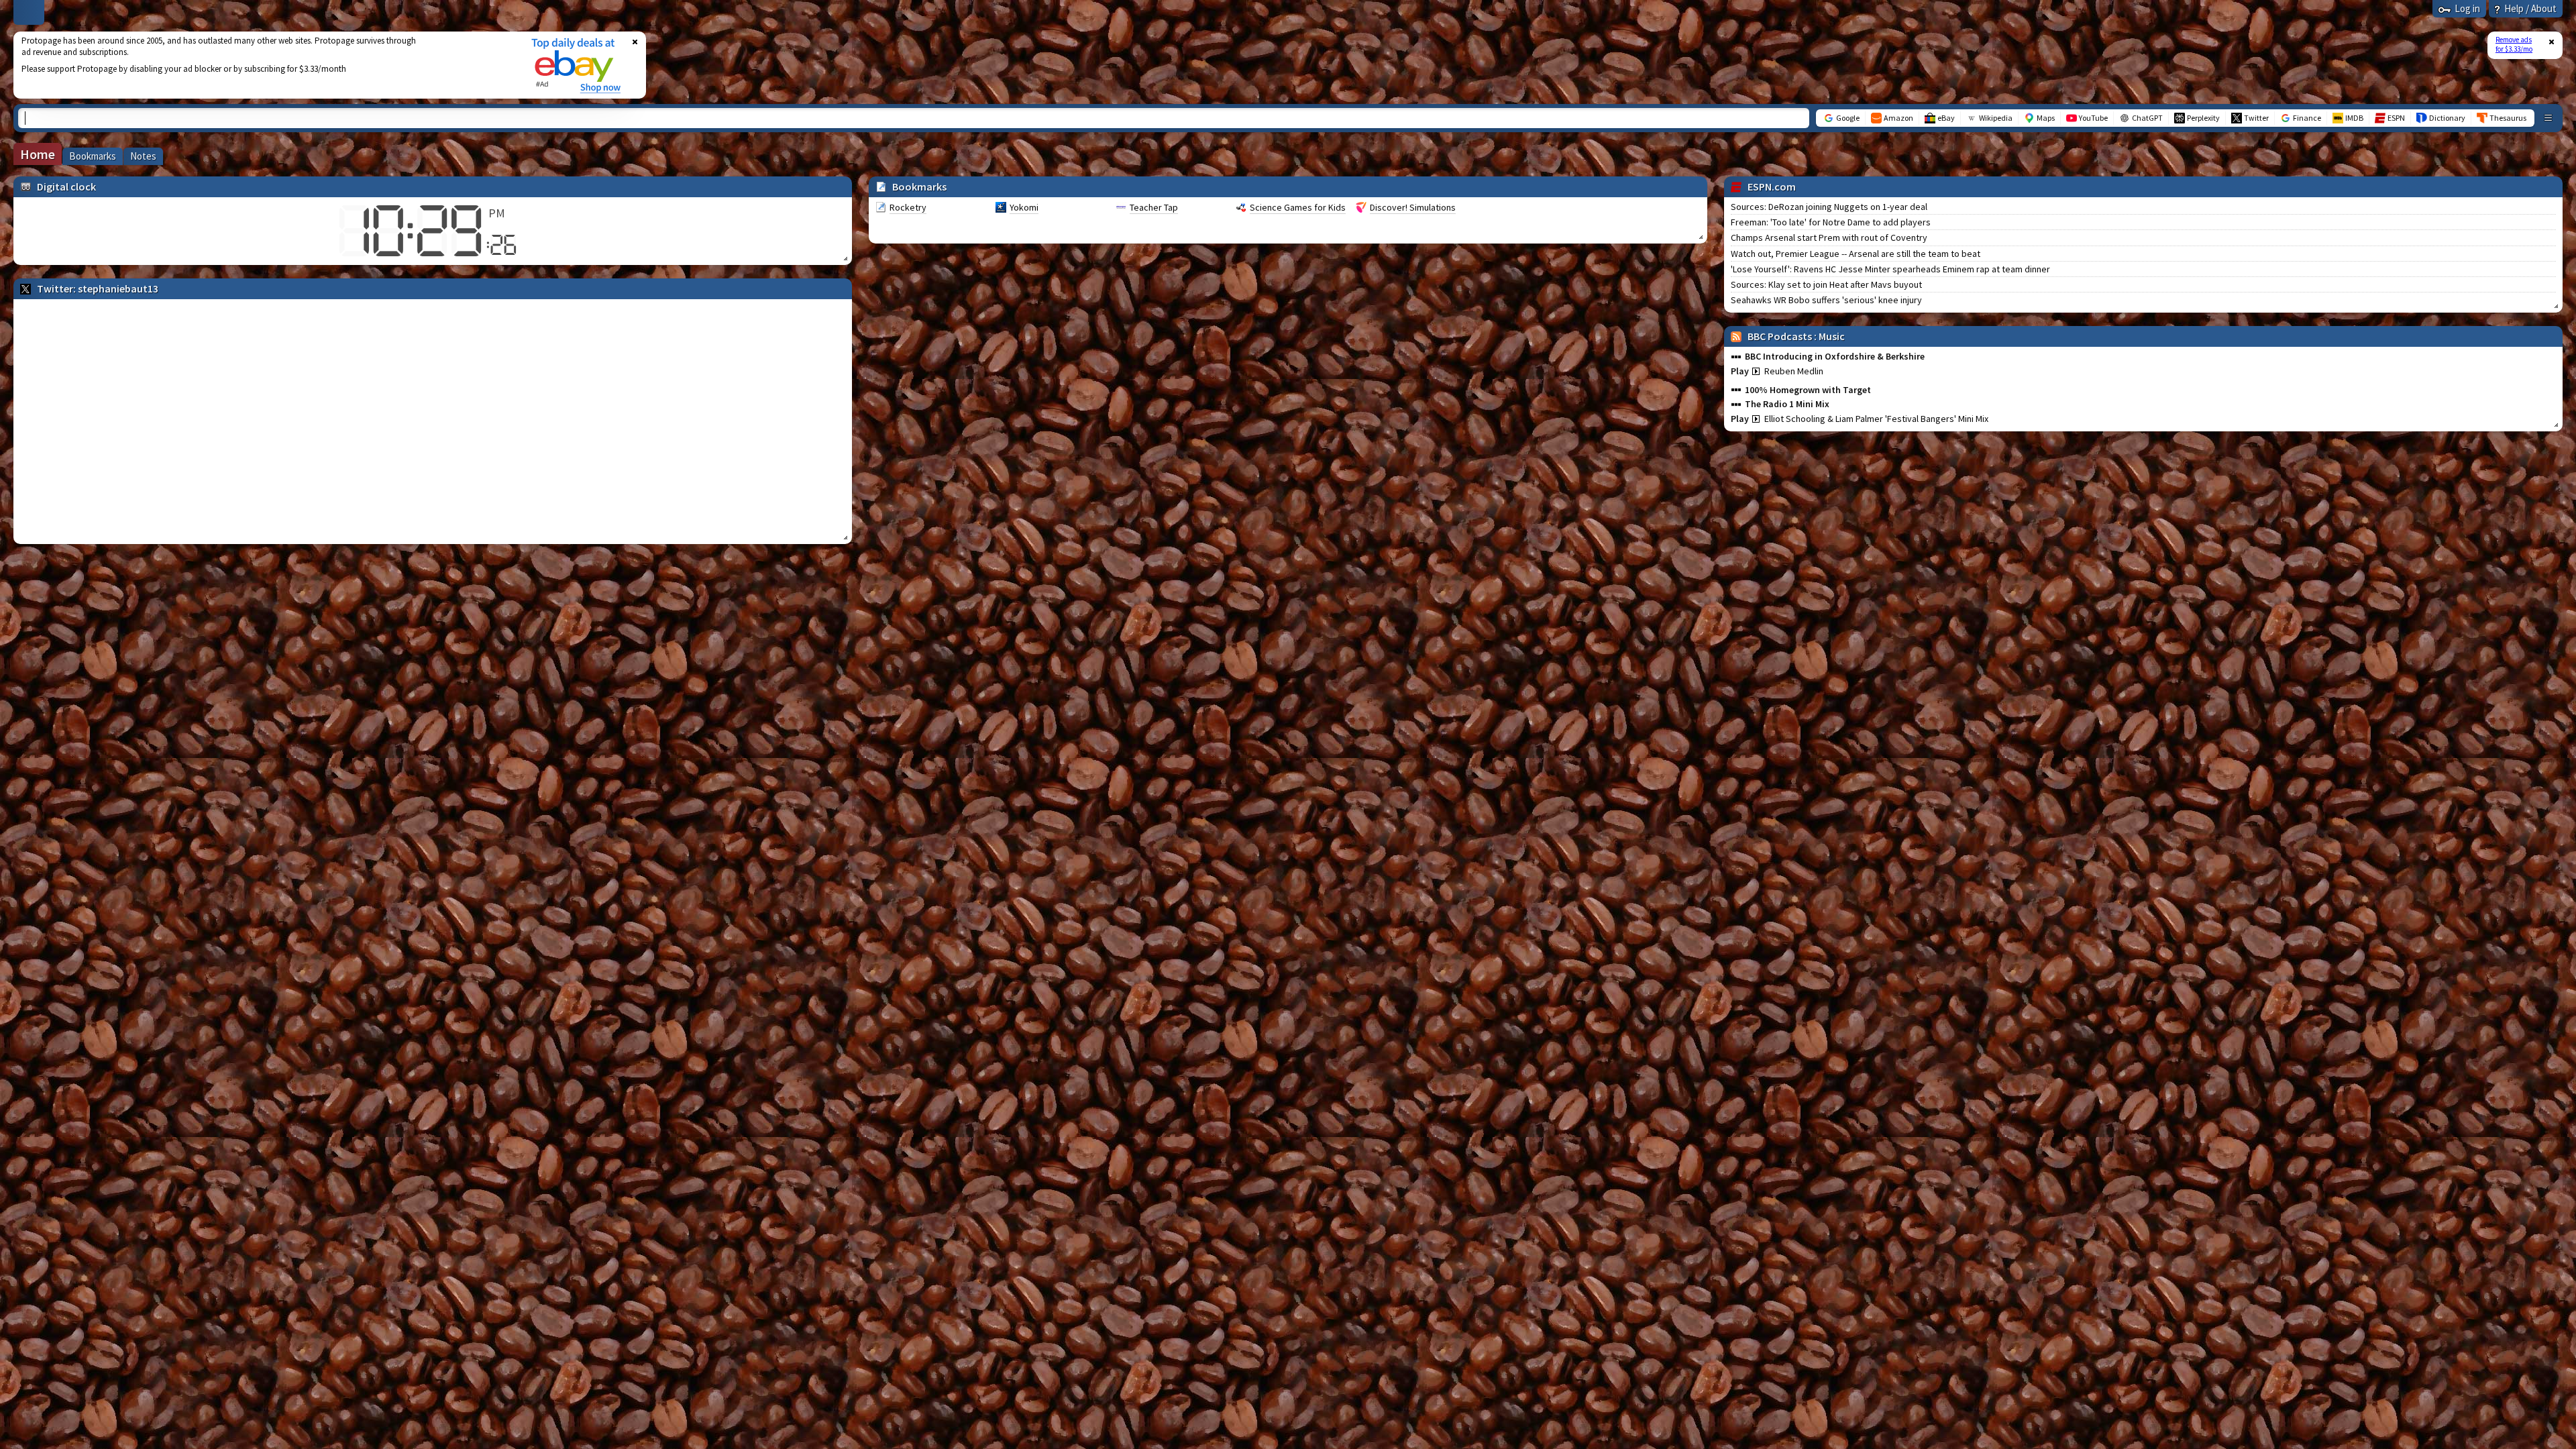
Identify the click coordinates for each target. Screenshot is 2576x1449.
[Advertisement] (264, 65)
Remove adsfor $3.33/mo (2514, 44)
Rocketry (908, 207)
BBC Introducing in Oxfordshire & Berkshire (1835, 356)
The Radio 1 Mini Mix (1787, 404)
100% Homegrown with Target (1808, 390)
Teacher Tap (1154, 207)
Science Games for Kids (1298, 207)
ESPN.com (1772, 186)
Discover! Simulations (1413, 207)
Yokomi (1024, 207)
